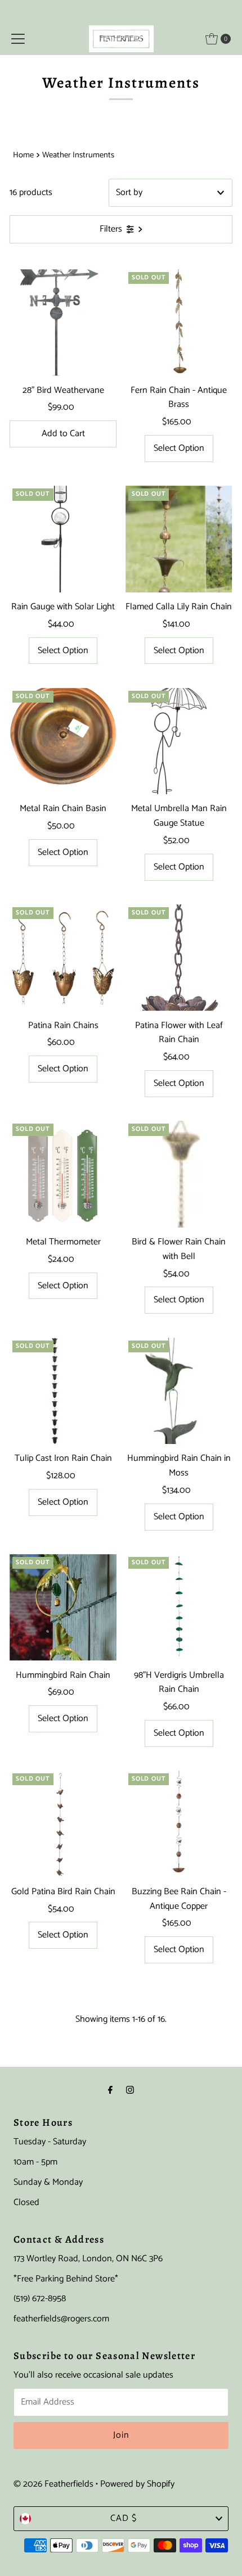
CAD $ (124, 2518)
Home (23, 155)
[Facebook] (110, 2091)
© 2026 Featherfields (53, 2484)
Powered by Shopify (137, 2484)
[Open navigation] (18, 39)
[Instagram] (130, 2091)
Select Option (179, 448)
